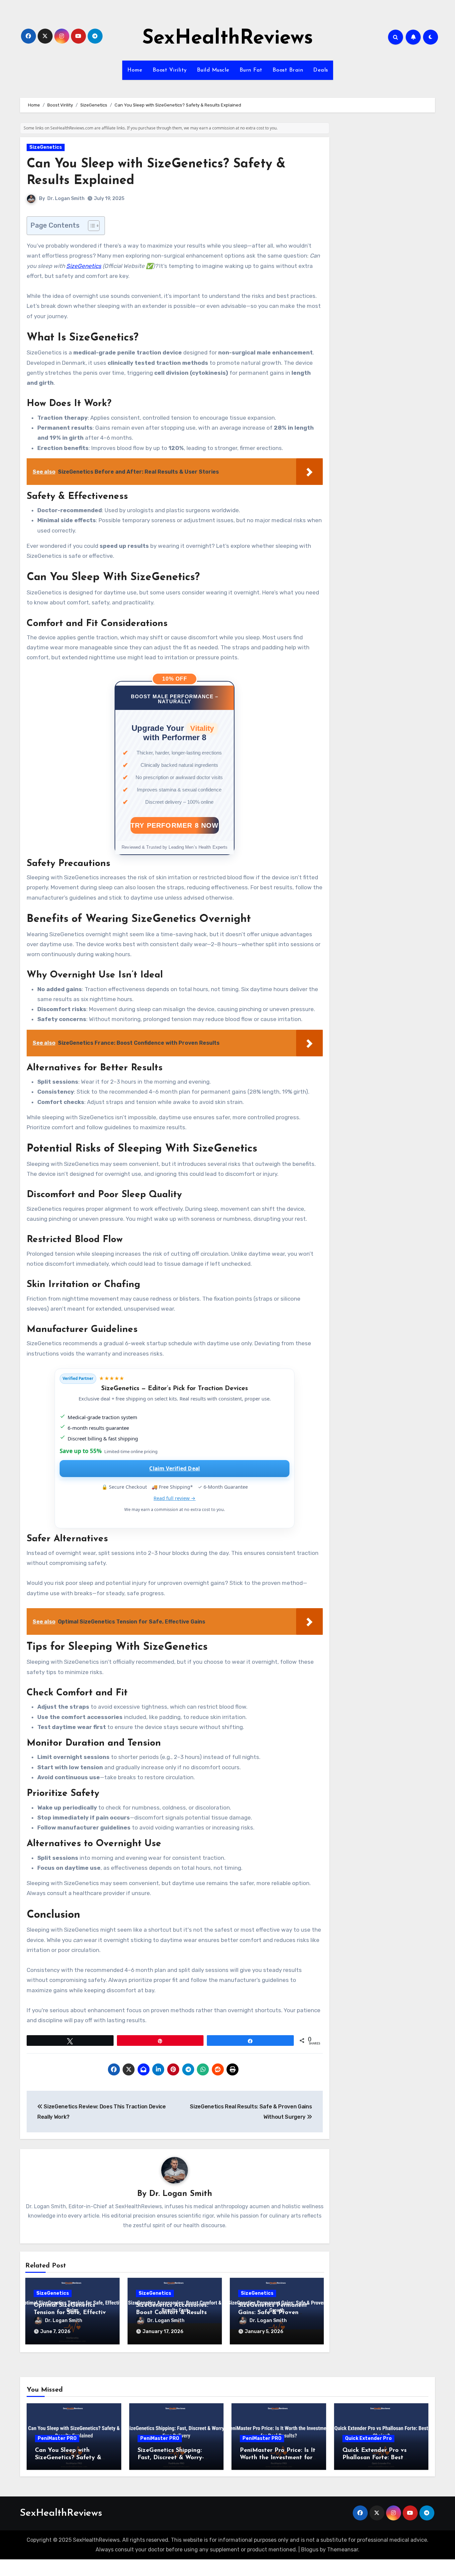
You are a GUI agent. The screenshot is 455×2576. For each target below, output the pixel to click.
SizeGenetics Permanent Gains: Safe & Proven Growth (273, 2313)
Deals (321, 70)
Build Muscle (213, 70)
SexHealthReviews (228, 39)
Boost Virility (170, 70)
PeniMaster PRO (57, 2438)
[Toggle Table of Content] (90, 226)
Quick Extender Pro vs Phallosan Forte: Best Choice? (375, 2458)
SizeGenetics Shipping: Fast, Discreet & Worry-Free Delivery (171, 2458)
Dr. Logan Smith (66, 199)
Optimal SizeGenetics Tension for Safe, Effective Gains (71, 2313)
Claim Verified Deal (175, 1468)
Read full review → (175, 1498)
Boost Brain (288, 70)
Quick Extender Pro (368, 2438)
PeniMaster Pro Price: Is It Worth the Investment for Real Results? (278, 2458)
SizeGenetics (46, 147)
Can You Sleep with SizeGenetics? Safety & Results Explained (68, 2458)
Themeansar (343, 2550)
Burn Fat (251, 70)
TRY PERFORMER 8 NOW (175, 825)
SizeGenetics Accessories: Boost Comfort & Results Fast (172, 2313)
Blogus (310, 2550)
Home (135, 70)
